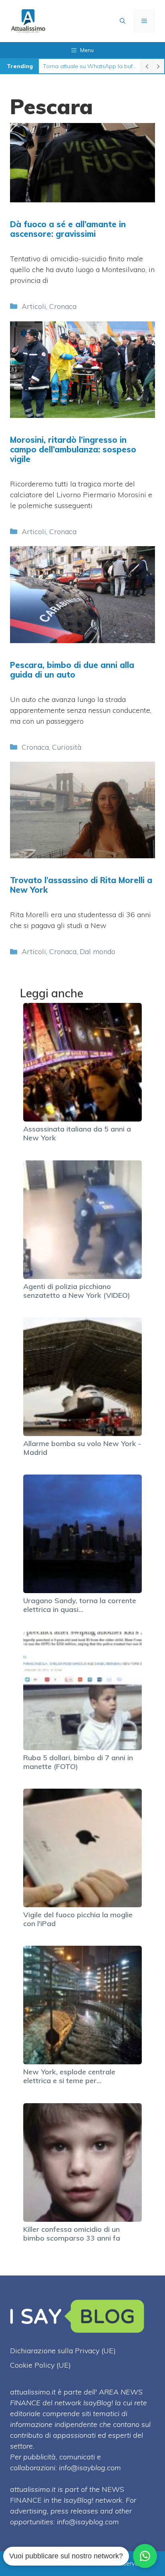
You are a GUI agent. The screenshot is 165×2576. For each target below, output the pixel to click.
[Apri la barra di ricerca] (123, 21)
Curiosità (67, 747)
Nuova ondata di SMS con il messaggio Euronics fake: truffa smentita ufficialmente (90, 66)
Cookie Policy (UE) (40, 2365)
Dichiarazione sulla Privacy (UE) (63, 2351)
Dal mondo (98, 951)
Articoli (34, 306)
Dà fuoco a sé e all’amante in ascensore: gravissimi (68, 229)
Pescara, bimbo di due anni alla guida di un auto (72, 670)
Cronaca (63, 306)
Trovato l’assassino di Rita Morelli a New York (81, 885)
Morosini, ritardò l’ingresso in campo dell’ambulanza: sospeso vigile (73, 449)
